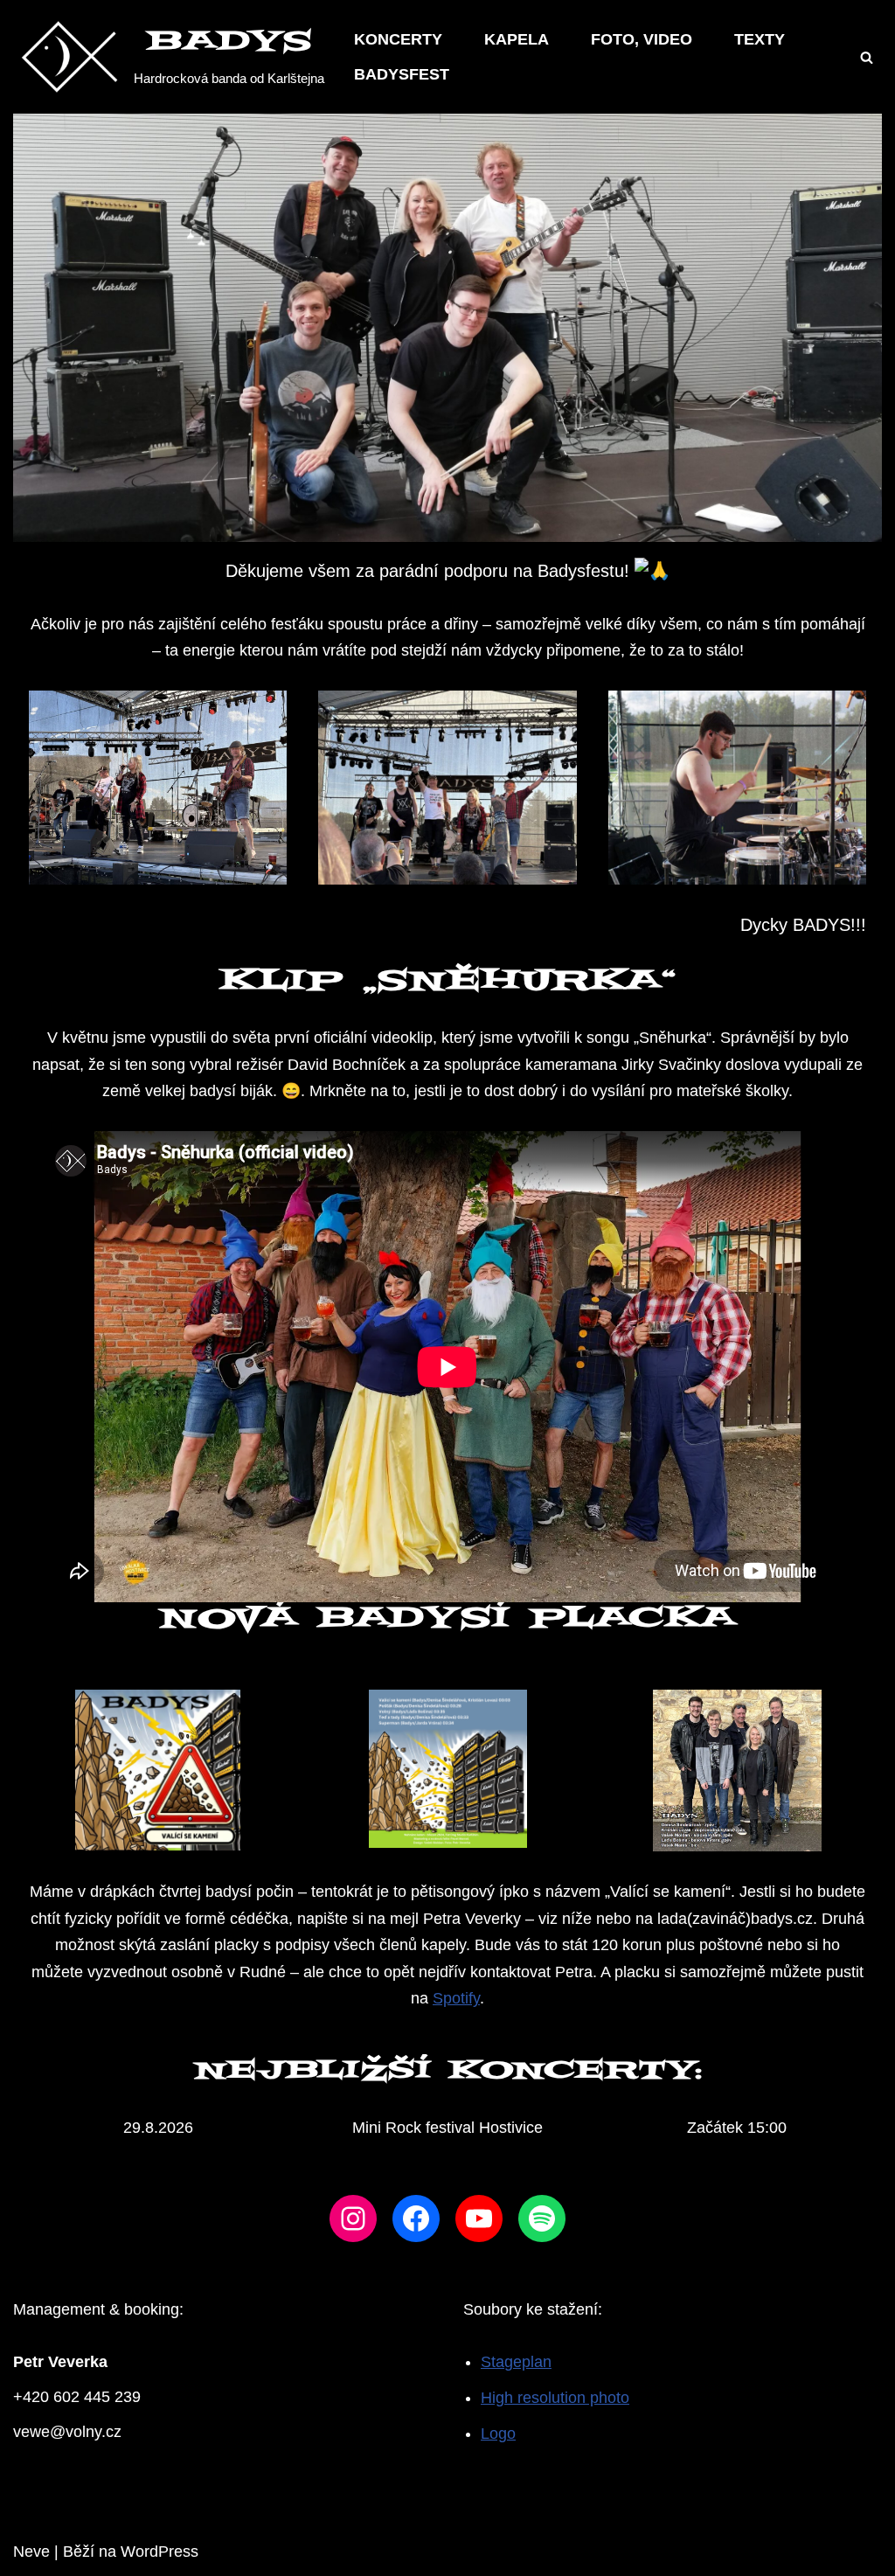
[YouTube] (479, 2218)
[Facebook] (416, 2218)
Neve (31, 2552)
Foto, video (642, 39)
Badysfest (402, 74)
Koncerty (398, 39)
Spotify (456, 1998)
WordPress (160, 2552)
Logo (498, 2434)
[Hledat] (867, 57)
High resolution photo (555, 2398)
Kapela (517, 39)
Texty (760, 39)
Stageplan (516, 2362)
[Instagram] (353, 2218)
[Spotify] (542, 2218)
